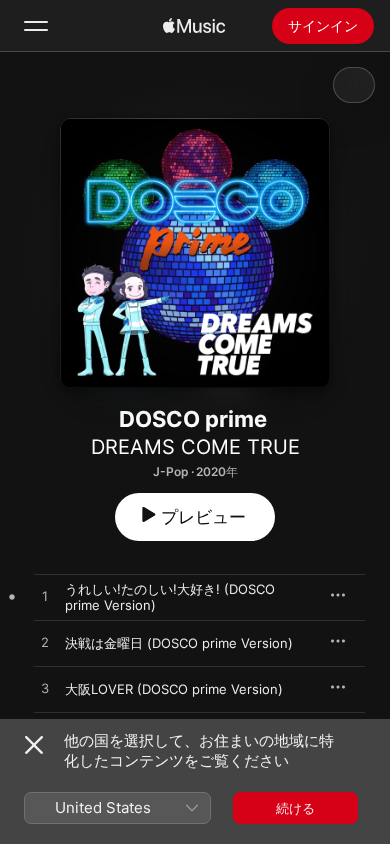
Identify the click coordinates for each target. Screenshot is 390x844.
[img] (194, 26)
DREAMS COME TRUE (195, 447)
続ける (295, 808)
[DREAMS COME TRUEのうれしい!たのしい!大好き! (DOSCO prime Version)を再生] (45, 597)
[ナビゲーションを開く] (36, 26)
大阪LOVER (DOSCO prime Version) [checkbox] (174, 689)
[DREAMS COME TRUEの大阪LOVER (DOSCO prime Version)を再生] (45, 689)
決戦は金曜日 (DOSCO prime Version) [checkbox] (179, 643)
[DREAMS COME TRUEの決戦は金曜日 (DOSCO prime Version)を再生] (45, 643)
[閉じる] (34, 745)
